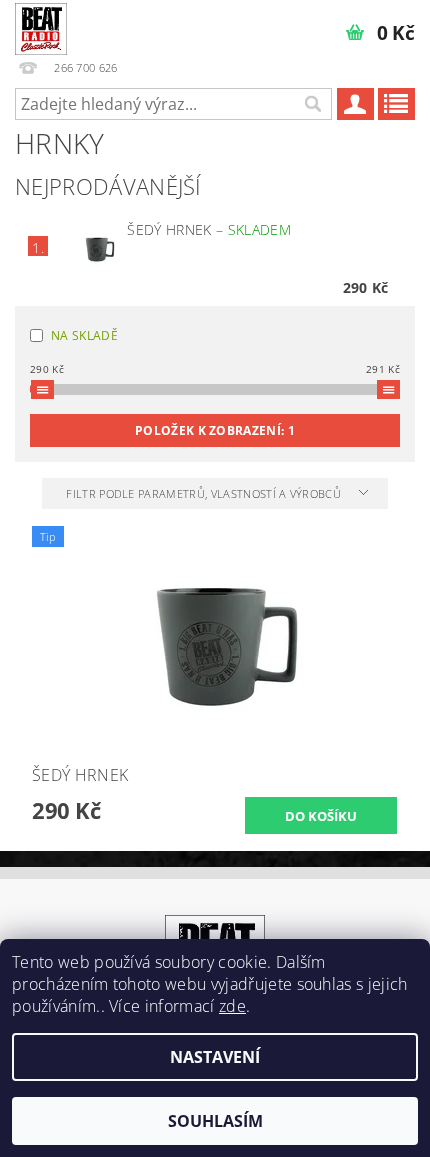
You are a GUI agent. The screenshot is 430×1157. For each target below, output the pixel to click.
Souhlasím (215, 1121)
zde (232, 1006)
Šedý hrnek (208, 229)
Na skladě (84, 335)
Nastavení (215, 1057)
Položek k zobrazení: (215, 430)
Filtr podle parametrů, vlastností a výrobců (205, 493)
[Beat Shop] (41, 26)
